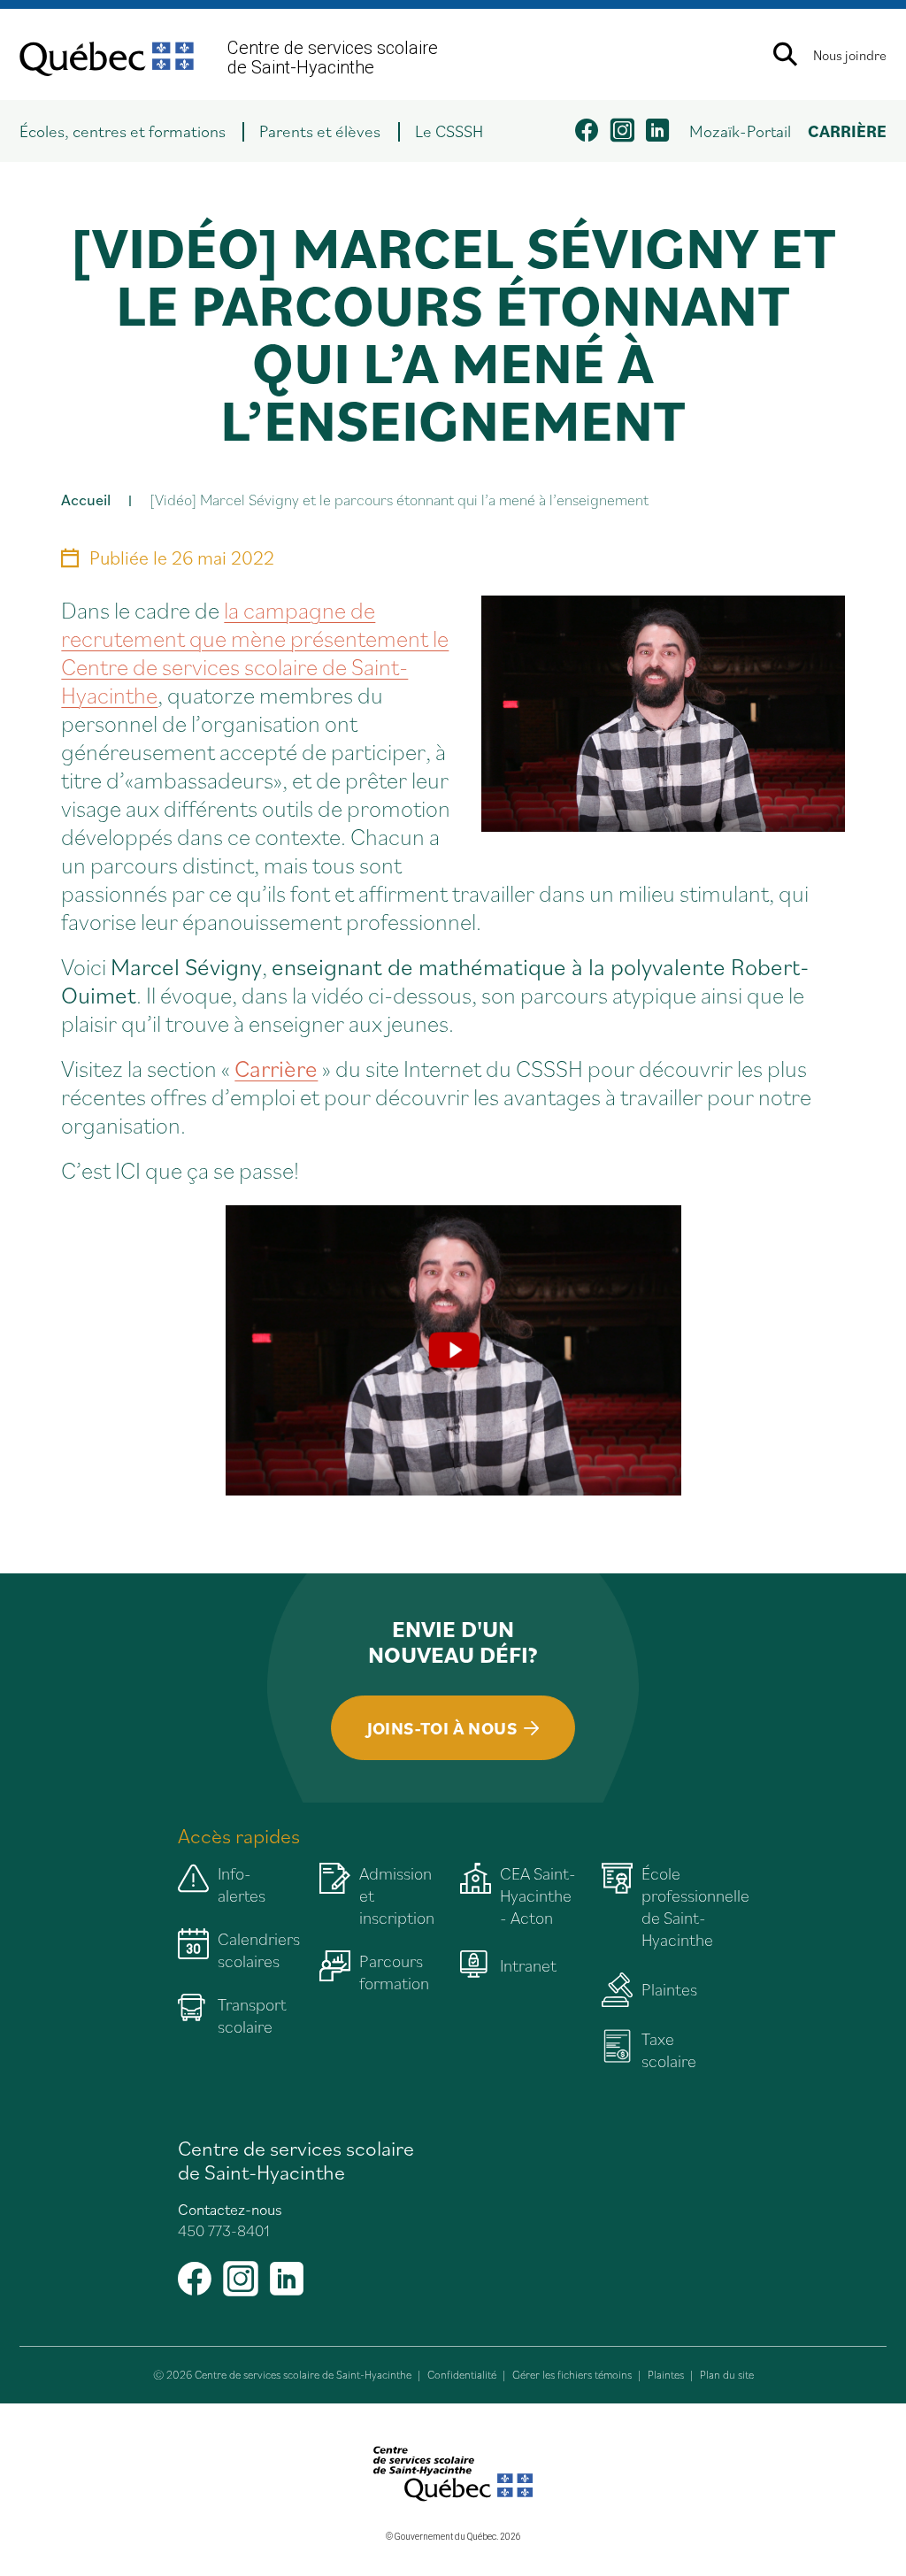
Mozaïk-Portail (740, 131)
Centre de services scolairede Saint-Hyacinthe (333, 58)
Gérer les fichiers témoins (572, 2375)
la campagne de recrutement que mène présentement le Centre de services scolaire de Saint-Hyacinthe (255, 652)
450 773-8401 (224, 2230)
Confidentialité (462, 2375)
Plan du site (727, 2375)
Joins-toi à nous (442, 1728)
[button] (131, 131)
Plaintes (666, 2375)
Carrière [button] (847, 131)
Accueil (86, 500)
